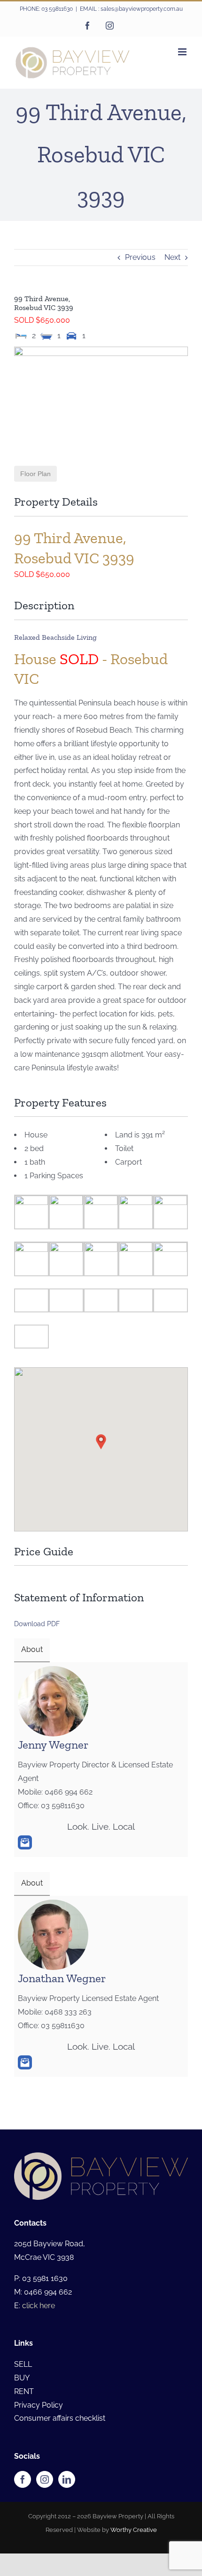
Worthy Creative (134, 2530)
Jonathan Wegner (62, 1978)
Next (172, 257)
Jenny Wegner (53, 1744)
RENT (24, 2391)
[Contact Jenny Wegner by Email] (25, 1842)
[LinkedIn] (67, 2479)
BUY (22, 2378)
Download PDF (37, 1624)
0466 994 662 (48, 2292)
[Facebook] (23, 2479)
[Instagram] (45, 2479)
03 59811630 (57, 9)
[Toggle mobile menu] (183, 52)
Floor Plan (35, 474)
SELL (23, 2364)
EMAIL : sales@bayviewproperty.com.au (131, 9)
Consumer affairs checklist (60, 2418)
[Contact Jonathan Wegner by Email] (25, 2062)
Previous (140, 257)
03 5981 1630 (45, 2278)
